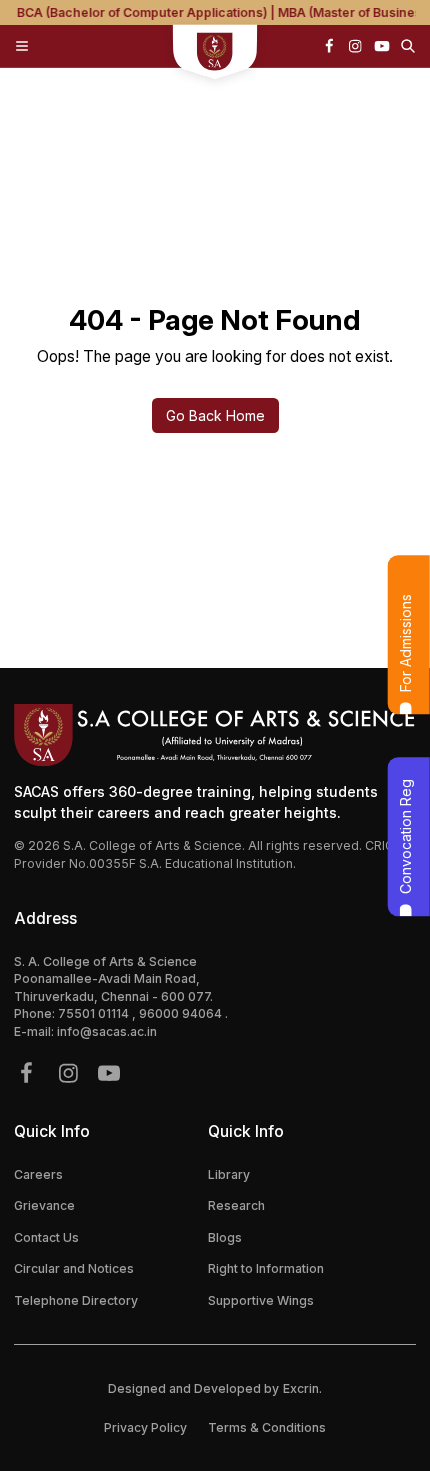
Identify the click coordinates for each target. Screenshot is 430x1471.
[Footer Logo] (215, 735)
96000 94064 (182, 1013)
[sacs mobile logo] (215, 54)
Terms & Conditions (267, 1427)
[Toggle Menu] (22, 46)
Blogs (225, 1237)
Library (229, 1174)
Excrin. (302, 1388)
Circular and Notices (74, 1268)
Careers (38, 1174)
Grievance (44, 1205)
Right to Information (266, 1268)
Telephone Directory (76, 1300)
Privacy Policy (145, 1427)
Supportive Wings (261, 1300)
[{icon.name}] (329, 46)
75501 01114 (95, 1013)
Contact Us (46, 1237)
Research (236, 1205)
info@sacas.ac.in (107, 1031)
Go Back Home (215, 415)
